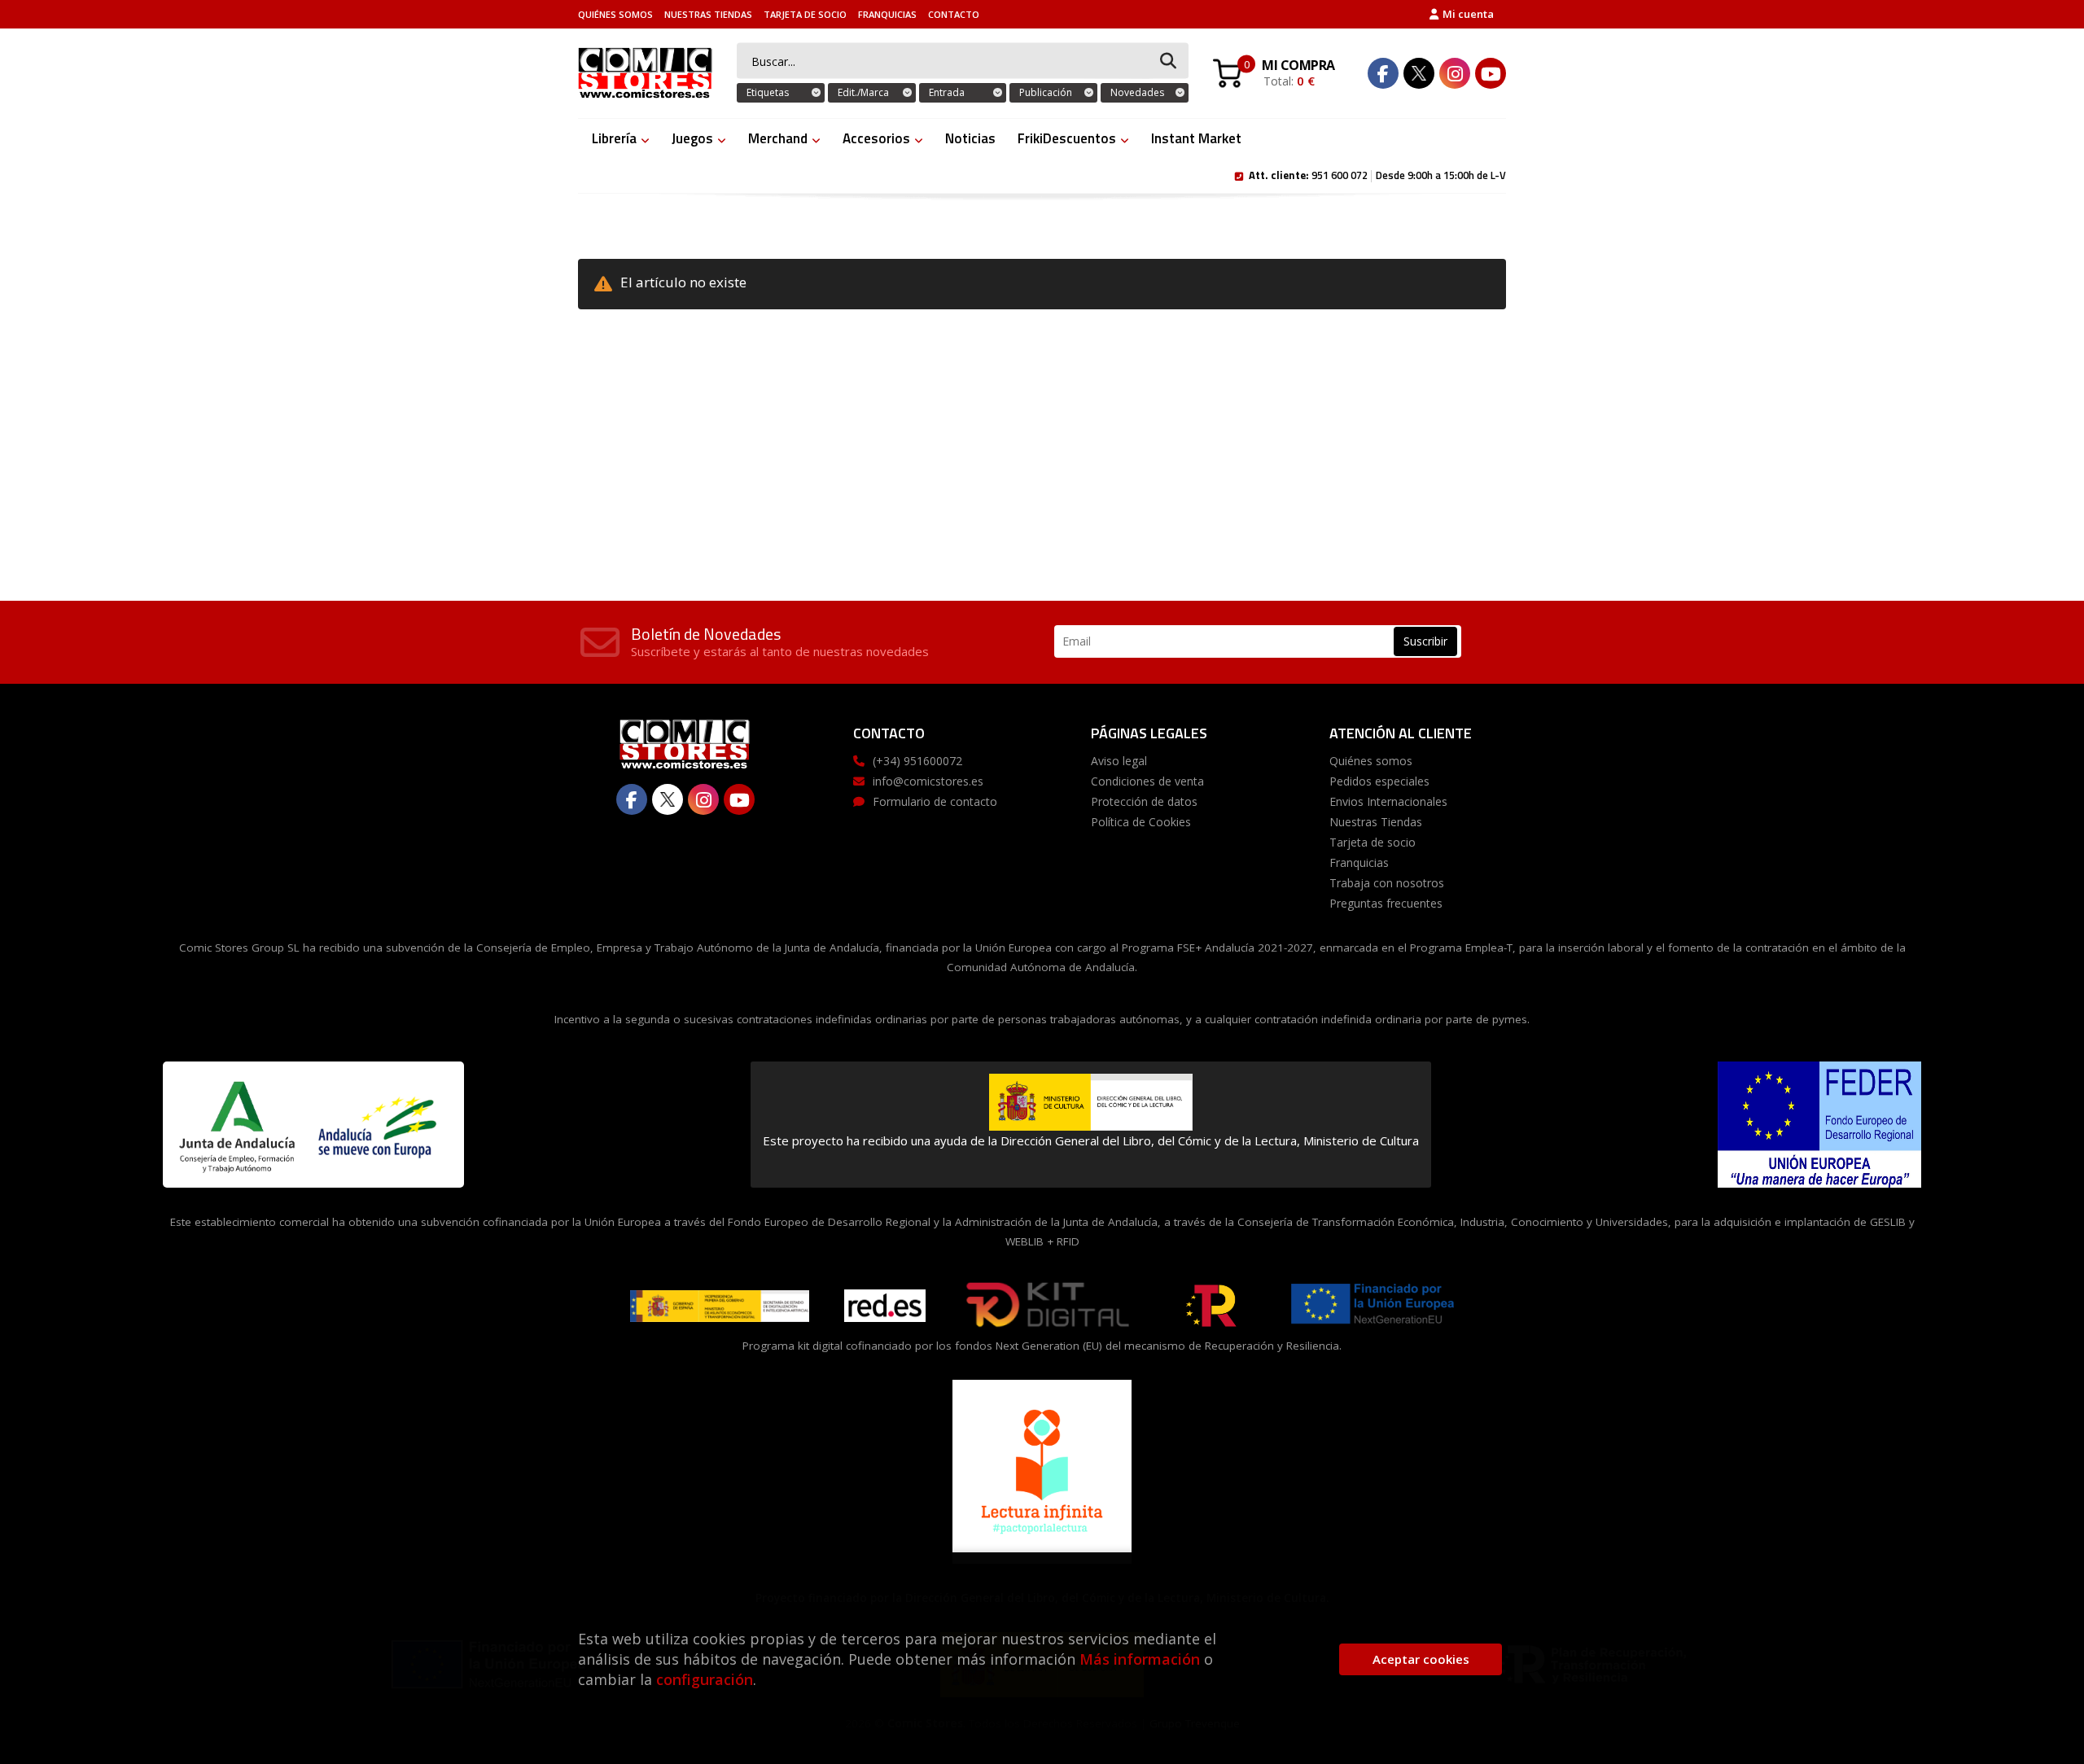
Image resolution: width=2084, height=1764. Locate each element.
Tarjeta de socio (805, 14)
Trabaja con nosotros (1387, 883)
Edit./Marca (863, 92)
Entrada (947, 92)
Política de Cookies (1141, 822)
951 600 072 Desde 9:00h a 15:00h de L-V (1377, 174)
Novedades (1137, 92)
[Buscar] (1168, 61)
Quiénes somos (615, 14)
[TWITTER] (1419, 73)
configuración (705, 1679)
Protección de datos (1144, 801)
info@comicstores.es (928, 781)
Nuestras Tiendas (708, 14)
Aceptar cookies (1421, 1659)
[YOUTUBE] (1491, 73)
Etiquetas (768, 92)
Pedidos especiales (1379, 781)
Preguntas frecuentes (1386, 903)
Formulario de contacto (935, 801)
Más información (1140, 1659)
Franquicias (887, 14)
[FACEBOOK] (1383, 73)
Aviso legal (1119, 761)
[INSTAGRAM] (1455, 73)
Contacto (954, 14)
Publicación (1046, 92)
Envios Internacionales (1388, 801)
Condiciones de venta (1147, 781)
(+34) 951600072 (917, 761)
